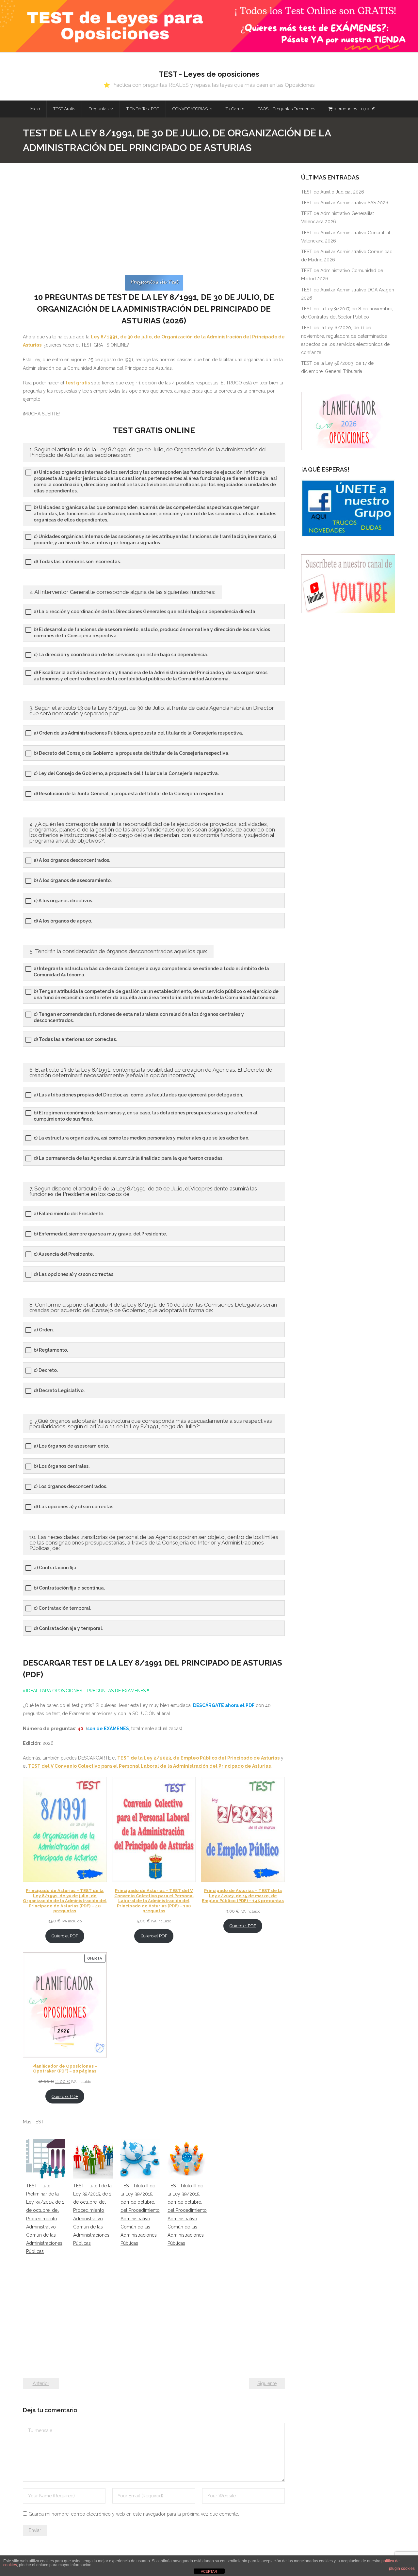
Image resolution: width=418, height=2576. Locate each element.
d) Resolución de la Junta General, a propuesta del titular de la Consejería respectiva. (129, 794)
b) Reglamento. (51, 1350)
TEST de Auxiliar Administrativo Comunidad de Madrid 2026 (347, 256)
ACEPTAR (209, 2571)
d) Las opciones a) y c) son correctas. (74, 1274)
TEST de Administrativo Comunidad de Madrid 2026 (342, 275)
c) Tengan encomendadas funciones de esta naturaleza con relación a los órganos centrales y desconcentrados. (139, 1017)
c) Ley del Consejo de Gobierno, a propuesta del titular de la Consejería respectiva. (126, 773)
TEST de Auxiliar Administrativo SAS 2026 (345, 203)
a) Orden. (44, 1330)
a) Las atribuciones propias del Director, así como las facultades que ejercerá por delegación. (138, 1095)
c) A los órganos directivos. (63, 901)
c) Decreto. (46, 1370)
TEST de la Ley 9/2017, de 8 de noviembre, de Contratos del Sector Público (347, 313)
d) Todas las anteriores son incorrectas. (77, 562)
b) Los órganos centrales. (62, 1466)
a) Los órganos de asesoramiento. (71, 1446)
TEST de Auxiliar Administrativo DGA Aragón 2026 (348, 294)
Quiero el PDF (65, 1936)
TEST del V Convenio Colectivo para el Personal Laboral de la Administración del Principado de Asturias (149, 1766)
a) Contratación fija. (56, 1568)
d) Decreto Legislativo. (59, 1390)
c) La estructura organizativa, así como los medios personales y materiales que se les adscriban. (141, 1138)
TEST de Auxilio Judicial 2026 (333, 192)
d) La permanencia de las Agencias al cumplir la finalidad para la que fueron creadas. (129, 1158)
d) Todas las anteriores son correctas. (75, 1039)
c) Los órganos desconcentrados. (70, 1486)
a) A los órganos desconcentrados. (72, 860)
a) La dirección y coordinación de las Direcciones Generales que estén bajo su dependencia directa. (145, 612)
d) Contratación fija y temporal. (68, 1628)
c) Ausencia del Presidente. (64, 1254)
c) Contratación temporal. (62, 1608)
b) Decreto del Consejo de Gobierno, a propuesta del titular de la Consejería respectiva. (131, 753)
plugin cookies (402, 2568)
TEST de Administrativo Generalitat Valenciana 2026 (338, 217)
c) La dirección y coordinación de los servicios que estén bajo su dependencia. (121, 655)
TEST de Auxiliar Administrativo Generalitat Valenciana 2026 (346, 237)
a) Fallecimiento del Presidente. (69, 1214)
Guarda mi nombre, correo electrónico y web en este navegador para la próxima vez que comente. (134, 2514)
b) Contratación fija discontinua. (69, 1588)
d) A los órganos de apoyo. (63, 921)
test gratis (78, 383)
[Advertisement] (154, 224)
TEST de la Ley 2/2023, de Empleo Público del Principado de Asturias (198, 1758)
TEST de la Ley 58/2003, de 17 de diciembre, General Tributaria (337, 367)
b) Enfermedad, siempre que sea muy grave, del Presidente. (100, 1234)
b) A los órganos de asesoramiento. (73, 880)
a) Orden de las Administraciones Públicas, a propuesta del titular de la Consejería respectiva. (138, 733)
